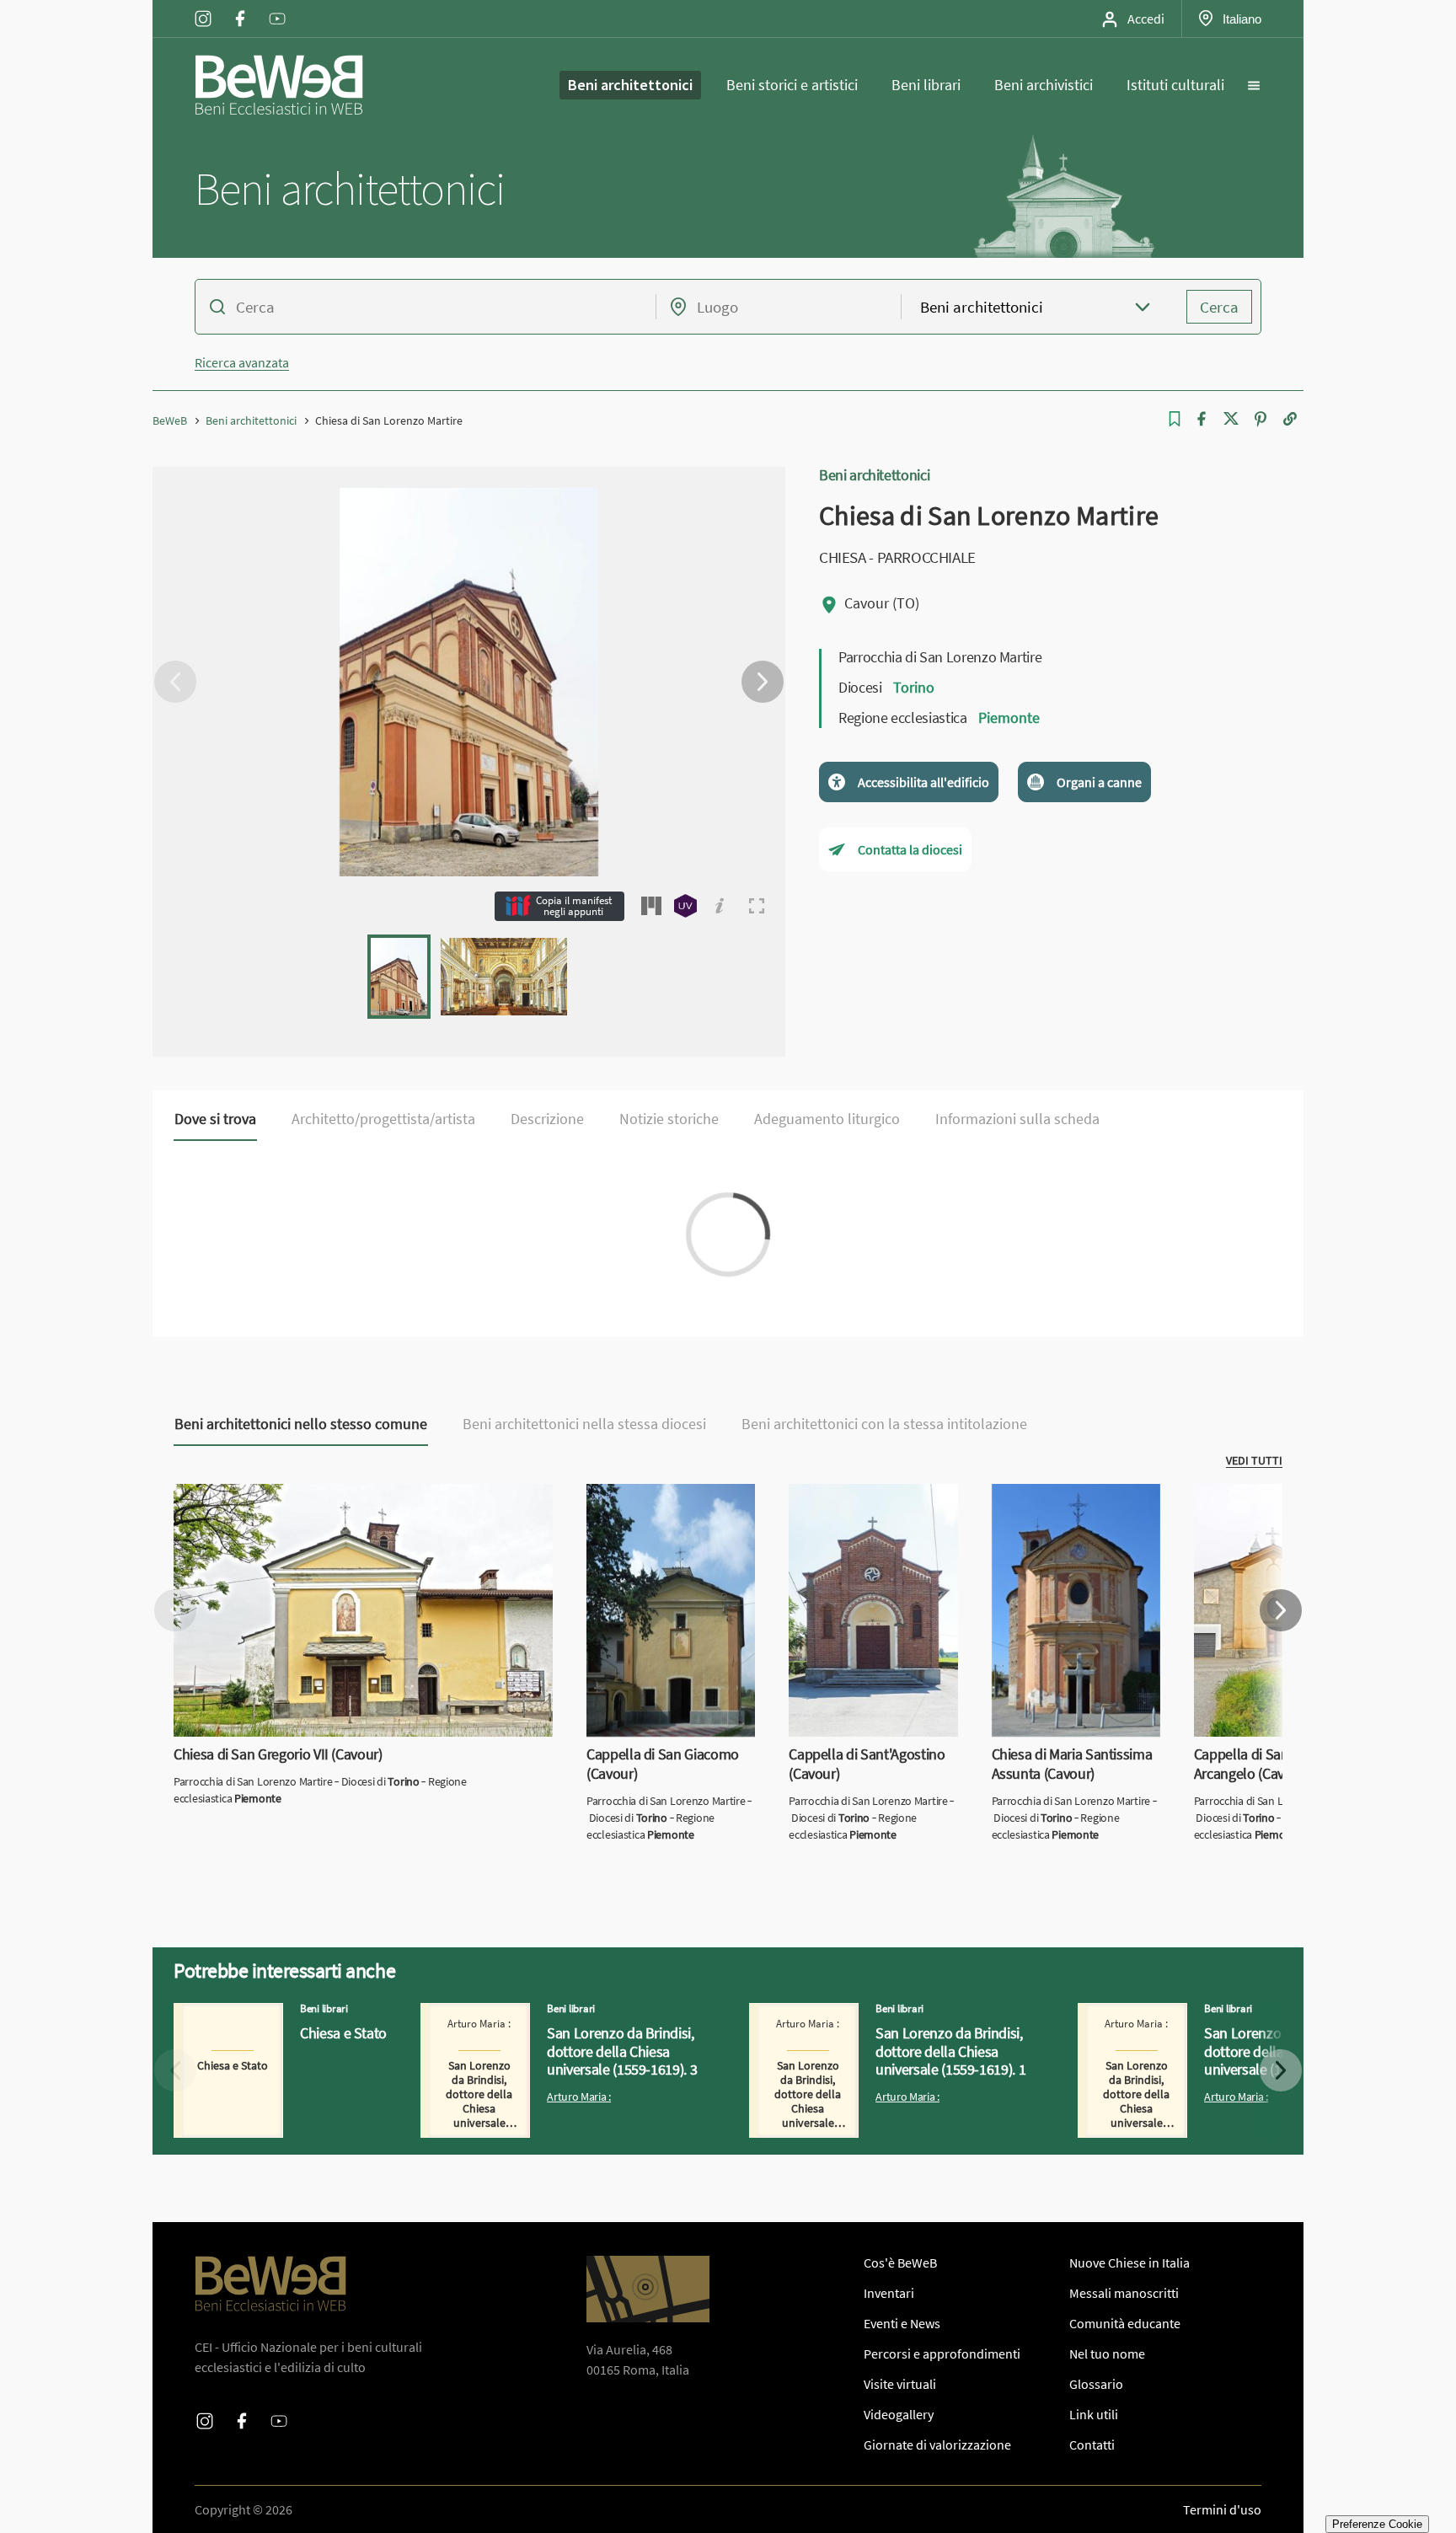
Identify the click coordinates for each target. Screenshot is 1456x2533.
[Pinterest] (1261, 419)
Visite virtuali (900, 2384)
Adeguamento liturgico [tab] (827, 1119)
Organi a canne (1099, 782)
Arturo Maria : (579, 2097)
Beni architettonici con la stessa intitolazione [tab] (884, 1424)
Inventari (889, 2293)
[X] (1231, 419)
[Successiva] (763, 682)
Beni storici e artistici (792, 85)
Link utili (1094, 2414)
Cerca (1219, 307)
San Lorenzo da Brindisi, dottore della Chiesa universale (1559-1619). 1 (876, 2023)
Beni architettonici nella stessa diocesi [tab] (584, 1424)
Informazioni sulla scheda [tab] (1017, 1119)
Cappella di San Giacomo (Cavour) (657, 1504)
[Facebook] (1202, 419)
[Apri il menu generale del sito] (1254, 85)
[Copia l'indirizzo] (1290, 419)
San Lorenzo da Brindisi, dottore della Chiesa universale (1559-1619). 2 (1205, 2023)
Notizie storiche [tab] (669, 1119)
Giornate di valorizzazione (937, 2445)
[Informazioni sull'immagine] (720, 906)
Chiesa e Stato (214, 2013)
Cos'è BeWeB (900, 2263)
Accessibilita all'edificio (923, 782)
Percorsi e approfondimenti (942, 2354)
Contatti (1092, 2445)
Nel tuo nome (1107, 2354)
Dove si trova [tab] (215, 1119)
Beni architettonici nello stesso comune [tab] (301, 1424)
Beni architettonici (630, 85)
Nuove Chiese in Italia (1129, 2263)
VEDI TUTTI (1254, 1460)
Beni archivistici (1044, 85)
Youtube (277, 8)
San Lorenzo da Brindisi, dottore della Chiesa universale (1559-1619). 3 (548, 2023)
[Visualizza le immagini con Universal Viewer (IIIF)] (685, 906)
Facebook (240, 8)
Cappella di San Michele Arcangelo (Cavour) (1261, 1504)
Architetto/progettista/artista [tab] (383, 1119)
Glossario (1096, 2384)
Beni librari (926, 85)
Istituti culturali (1175, 85)
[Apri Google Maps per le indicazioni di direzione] (648, 2289)
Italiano (1242, 19)
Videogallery (899, 2414)
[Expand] (757, 906)
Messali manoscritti (1124, 2293)
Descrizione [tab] (547, 1119)
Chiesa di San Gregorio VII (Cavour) (272, 1494)
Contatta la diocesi (910, 849)
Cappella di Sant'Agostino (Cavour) (861, 1504)
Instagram (203, 8)
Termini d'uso (1222, 2509)
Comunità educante (1125, 2323)
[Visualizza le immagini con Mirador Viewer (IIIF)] (651, 906)
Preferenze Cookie (1377, 2524)
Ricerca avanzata (242, 362)
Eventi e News (902, 2323)
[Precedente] (175, 682)
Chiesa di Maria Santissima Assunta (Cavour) (1067, 1504)
